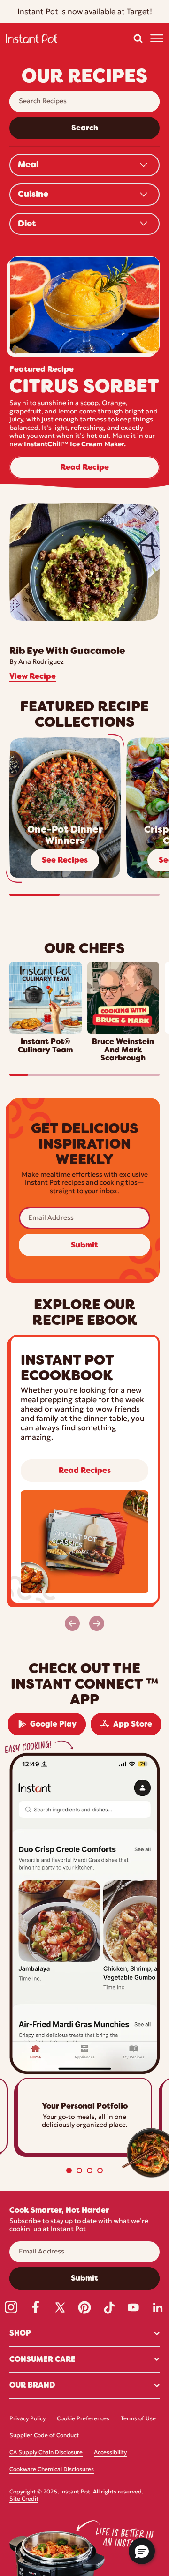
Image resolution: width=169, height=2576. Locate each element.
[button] (138, 38)
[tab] (69, 2170)
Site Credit (24, 2499)
